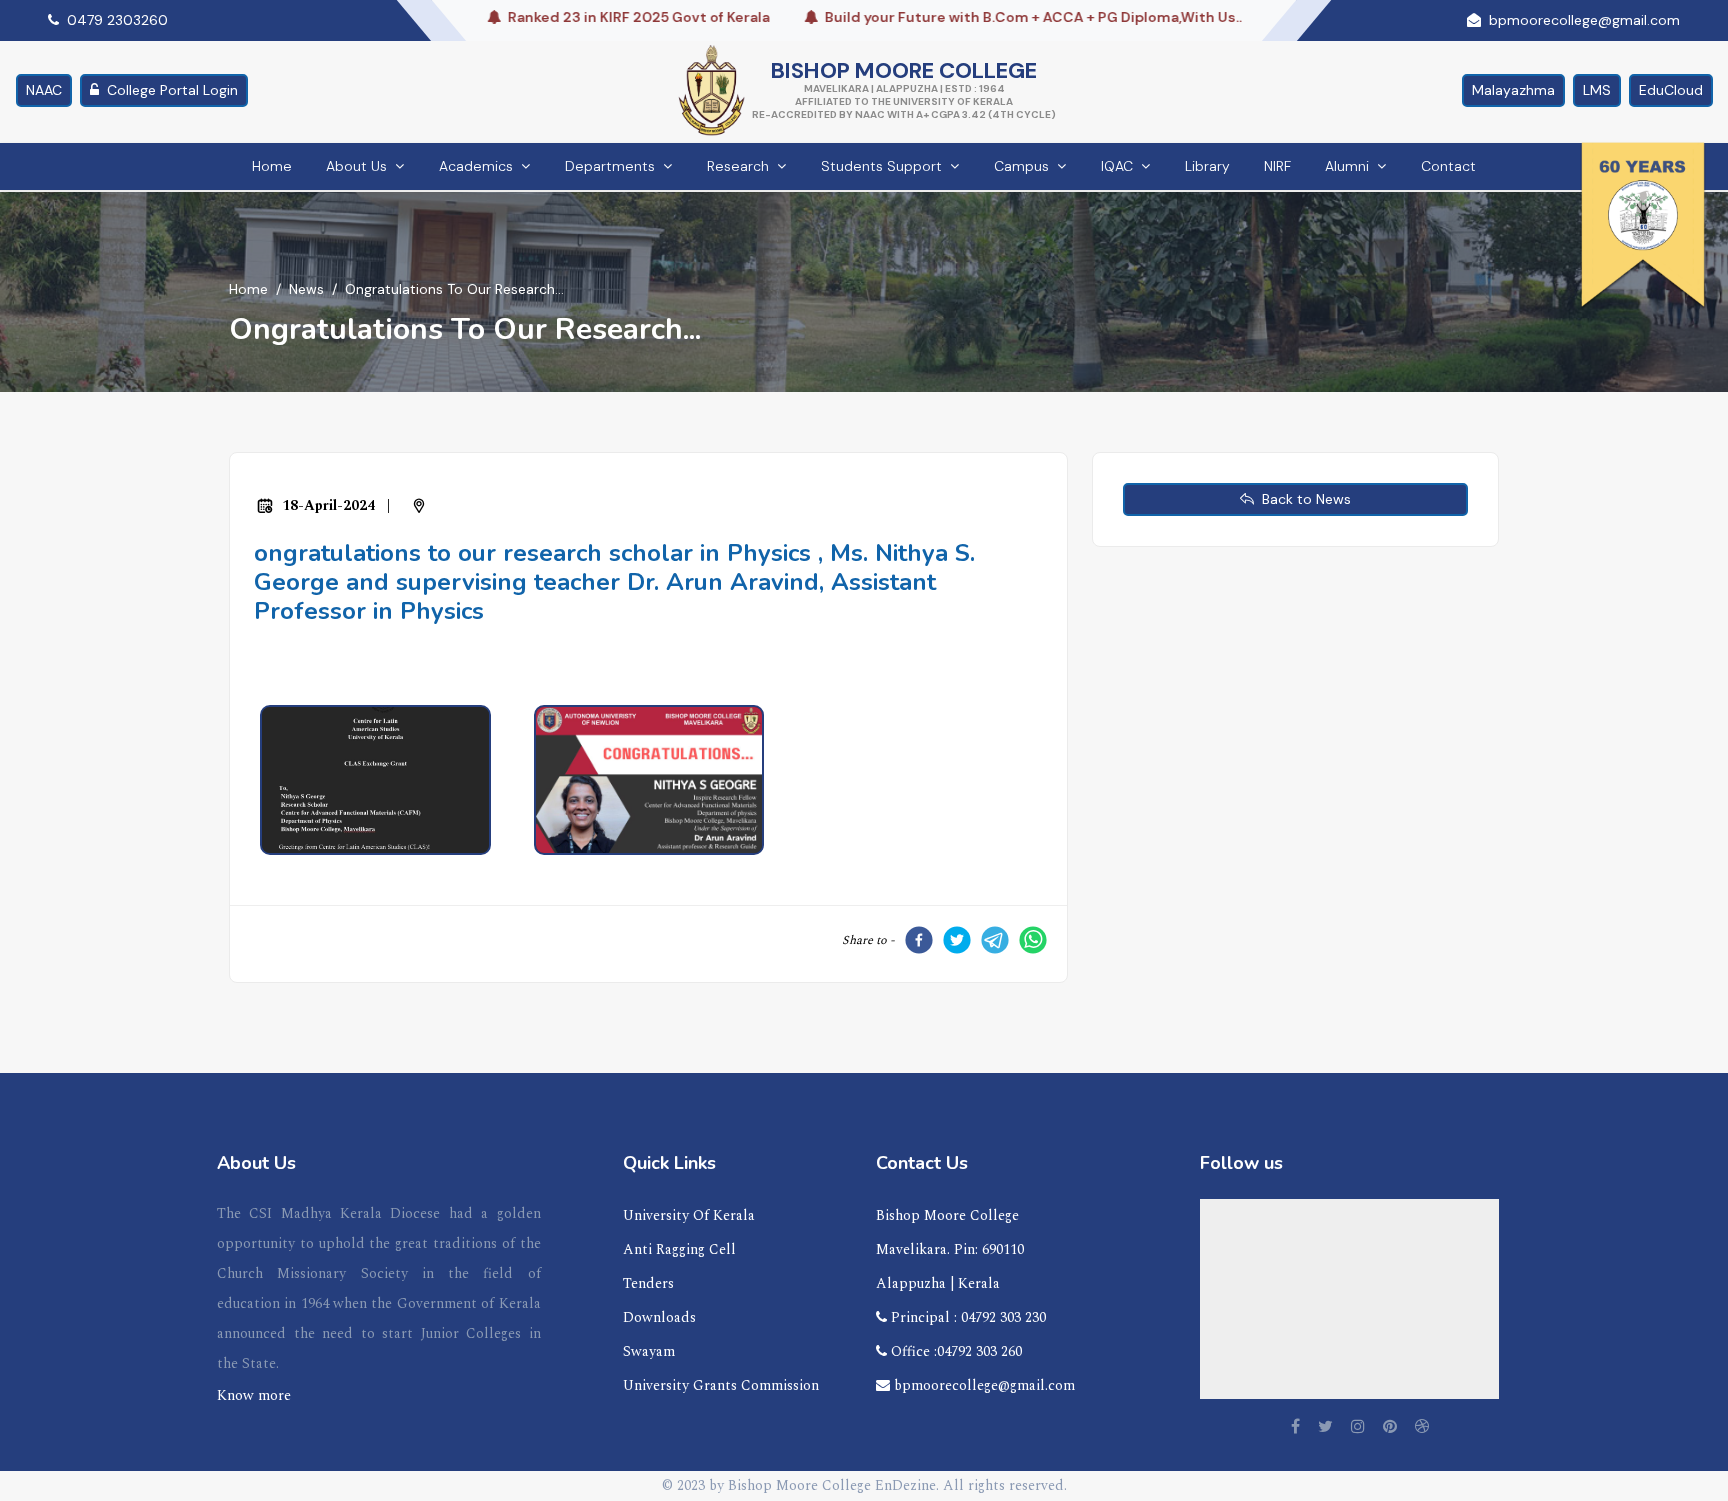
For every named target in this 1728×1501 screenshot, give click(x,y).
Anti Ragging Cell (679, 1249)
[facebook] (919, 940)
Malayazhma (1513, 90)
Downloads (659, 1317)
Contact (1448, 166)
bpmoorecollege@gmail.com (982, 1385)
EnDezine (905, 1485)
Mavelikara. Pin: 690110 (950, 1249)
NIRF (1277, 166)
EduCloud (1671, 90)
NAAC (44, 90)
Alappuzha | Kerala (938, 1283)
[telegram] (995, 940)
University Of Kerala (689, 1215)
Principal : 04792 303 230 (966, 1317)
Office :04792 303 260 (954, 1351)
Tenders (648, 1283)
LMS (1597, 90)
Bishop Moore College (947, 1215)
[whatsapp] (1033, 940)
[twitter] (957, 940)
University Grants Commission (721, 1385)
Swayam (649, 1351)
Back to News (1302, 499)
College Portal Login (172, 90)
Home (272, 166)
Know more (254, 1395)
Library (1207, 166)
